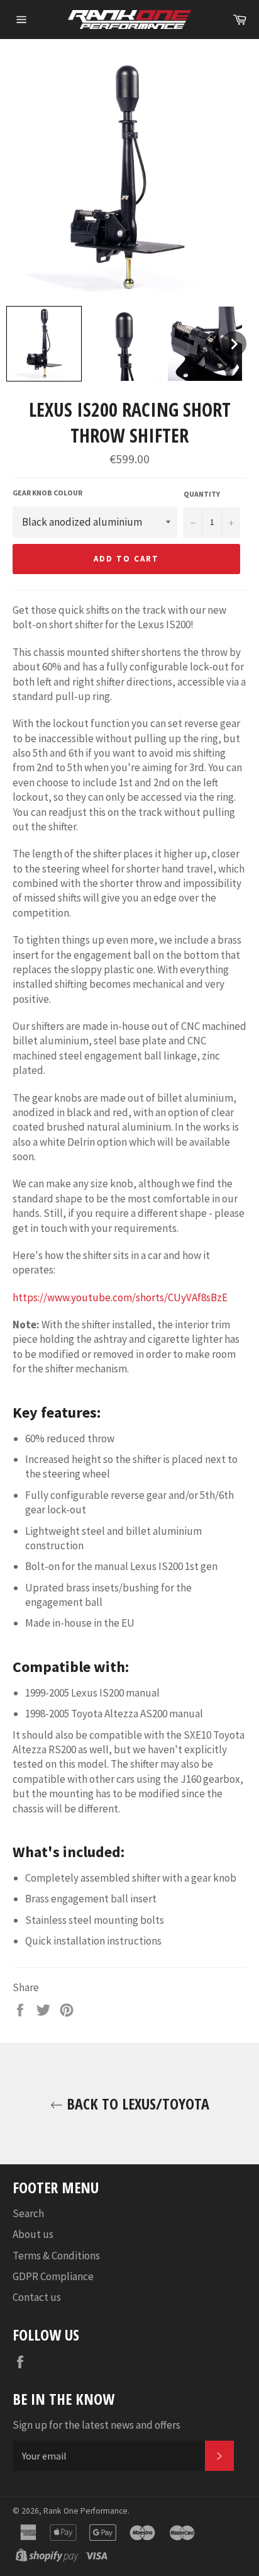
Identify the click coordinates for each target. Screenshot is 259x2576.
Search (28, 2213)
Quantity (202, 494)
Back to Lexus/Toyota (136, 2104)
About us (33, 2234)
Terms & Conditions (56, 2256)
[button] (44, 344)
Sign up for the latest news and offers (96, 2425)
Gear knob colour (47, 493)
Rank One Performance (85, 2511)
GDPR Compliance (53, 2276)
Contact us (37, 2297)
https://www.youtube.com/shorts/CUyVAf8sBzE (120, 1297)
